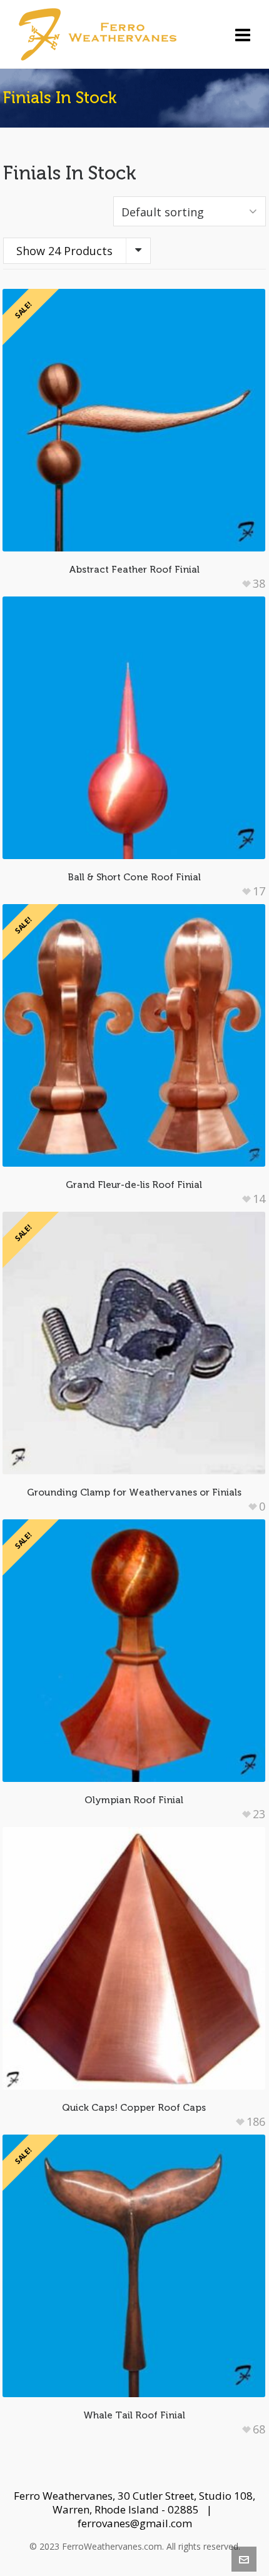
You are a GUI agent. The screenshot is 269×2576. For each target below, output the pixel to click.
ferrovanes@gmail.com (135, 2523)
